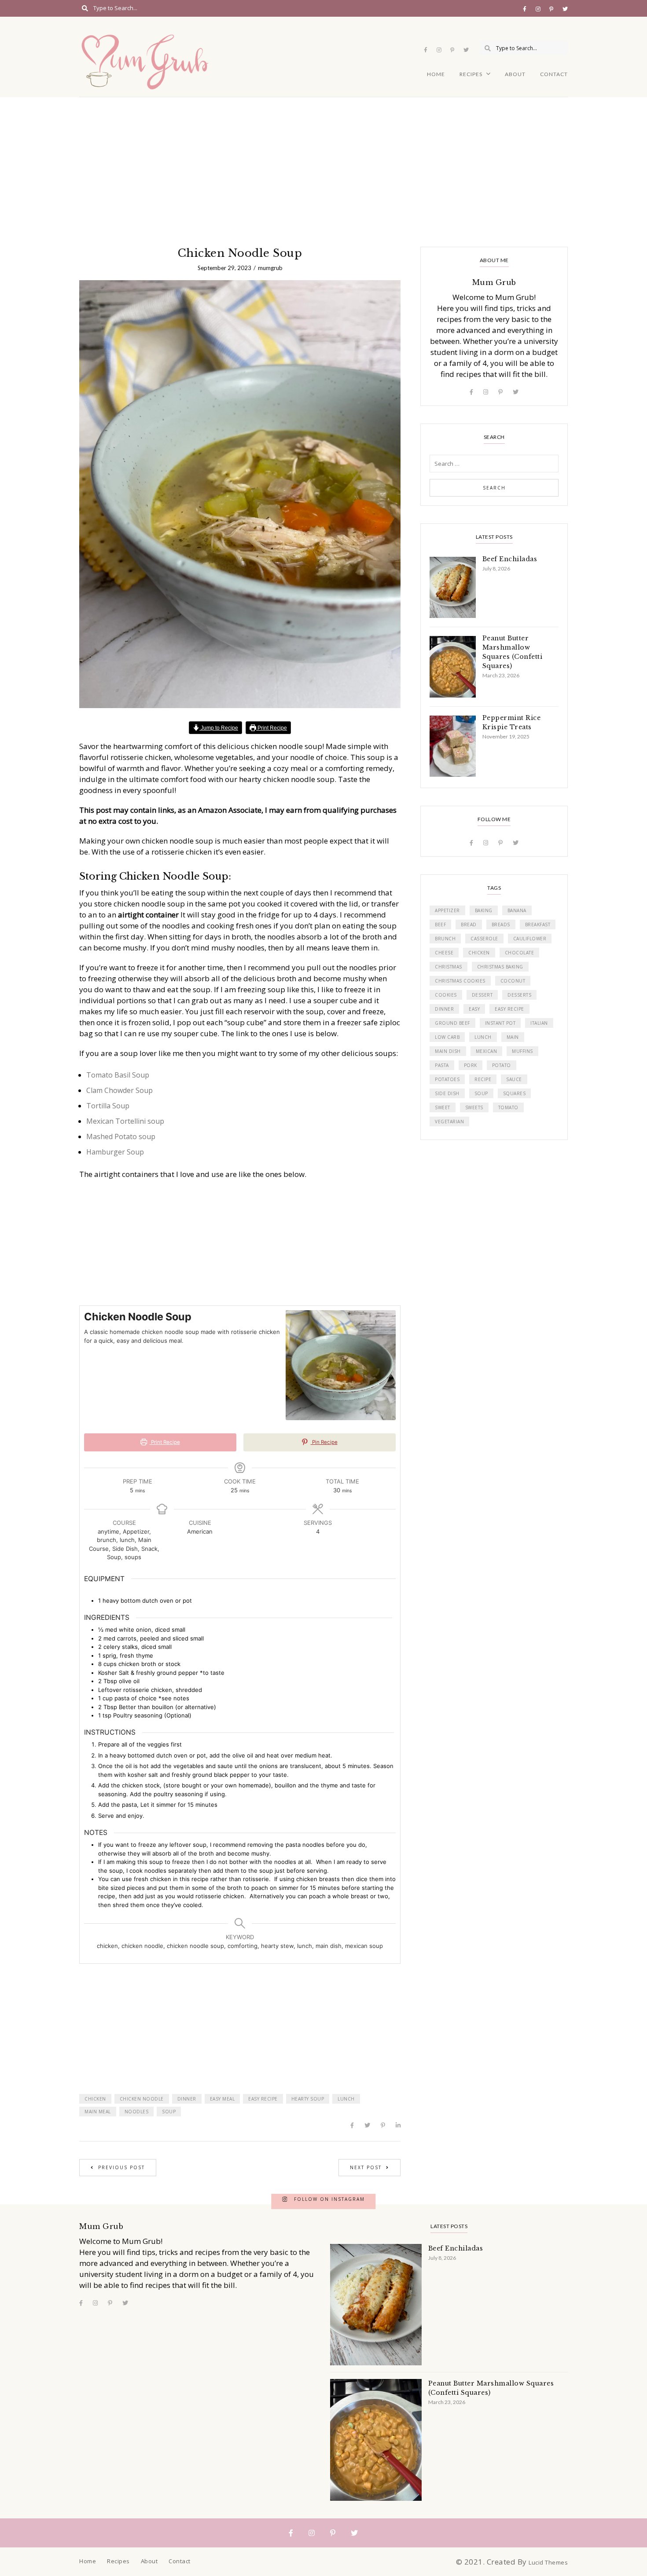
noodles (137, 2112)
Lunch (346, 2099)
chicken (95, 2099)
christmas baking (500, 967)
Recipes (471, 74)
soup (169, 2112)
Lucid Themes (548, 2562)
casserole (484, 939)
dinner (187, 2099)
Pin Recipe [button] (324, 1442)
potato (502, 1065)
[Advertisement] (323, 163)
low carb (447, 1037)
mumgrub (270, 268)
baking (484, 910)
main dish (448, 1051)
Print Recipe (272, 728)
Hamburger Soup (115, 1152)
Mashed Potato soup (121, 1136)
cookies (446, 995)
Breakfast (538, 924)
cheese (444, 953)
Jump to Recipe (219, 728)
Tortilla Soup (108, 1106)
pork (471, 1065)
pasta (442, 1065)
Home (436, 74)
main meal (98, 2112)
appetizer (447, 910)
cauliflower (530, 939)
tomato (508, 1107)
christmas (448, 967)
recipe (483, 1079)
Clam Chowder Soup (119, 1090)
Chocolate (520, 953)
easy (474, 1009)
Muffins (522, 1051)
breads (501, 924)
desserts (519, 995)
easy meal (222, 2099)
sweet (443, 1107)
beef (440, 924)
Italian (539, 1023)
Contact (554, 74)
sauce (514, 1079)
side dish (447, 1093)
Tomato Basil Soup (118, 1075)
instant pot (500, 1023)
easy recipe (263, 2099)
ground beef (452, 1023)
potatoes (447, 1079)
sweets (474, 1107)
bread (469, 924)
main (513, 1037)
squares (515, 1093)
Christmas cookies (460, 981)
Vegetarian (449, 1122)
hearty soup (308, 2099)
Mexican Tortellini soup (125, 1121)
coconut (513, 981)
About (515, 74)
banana (517, 910)
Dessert (482, 995)
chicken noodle (142, 2099)
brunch (445, 939)
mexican (487, 1051)
